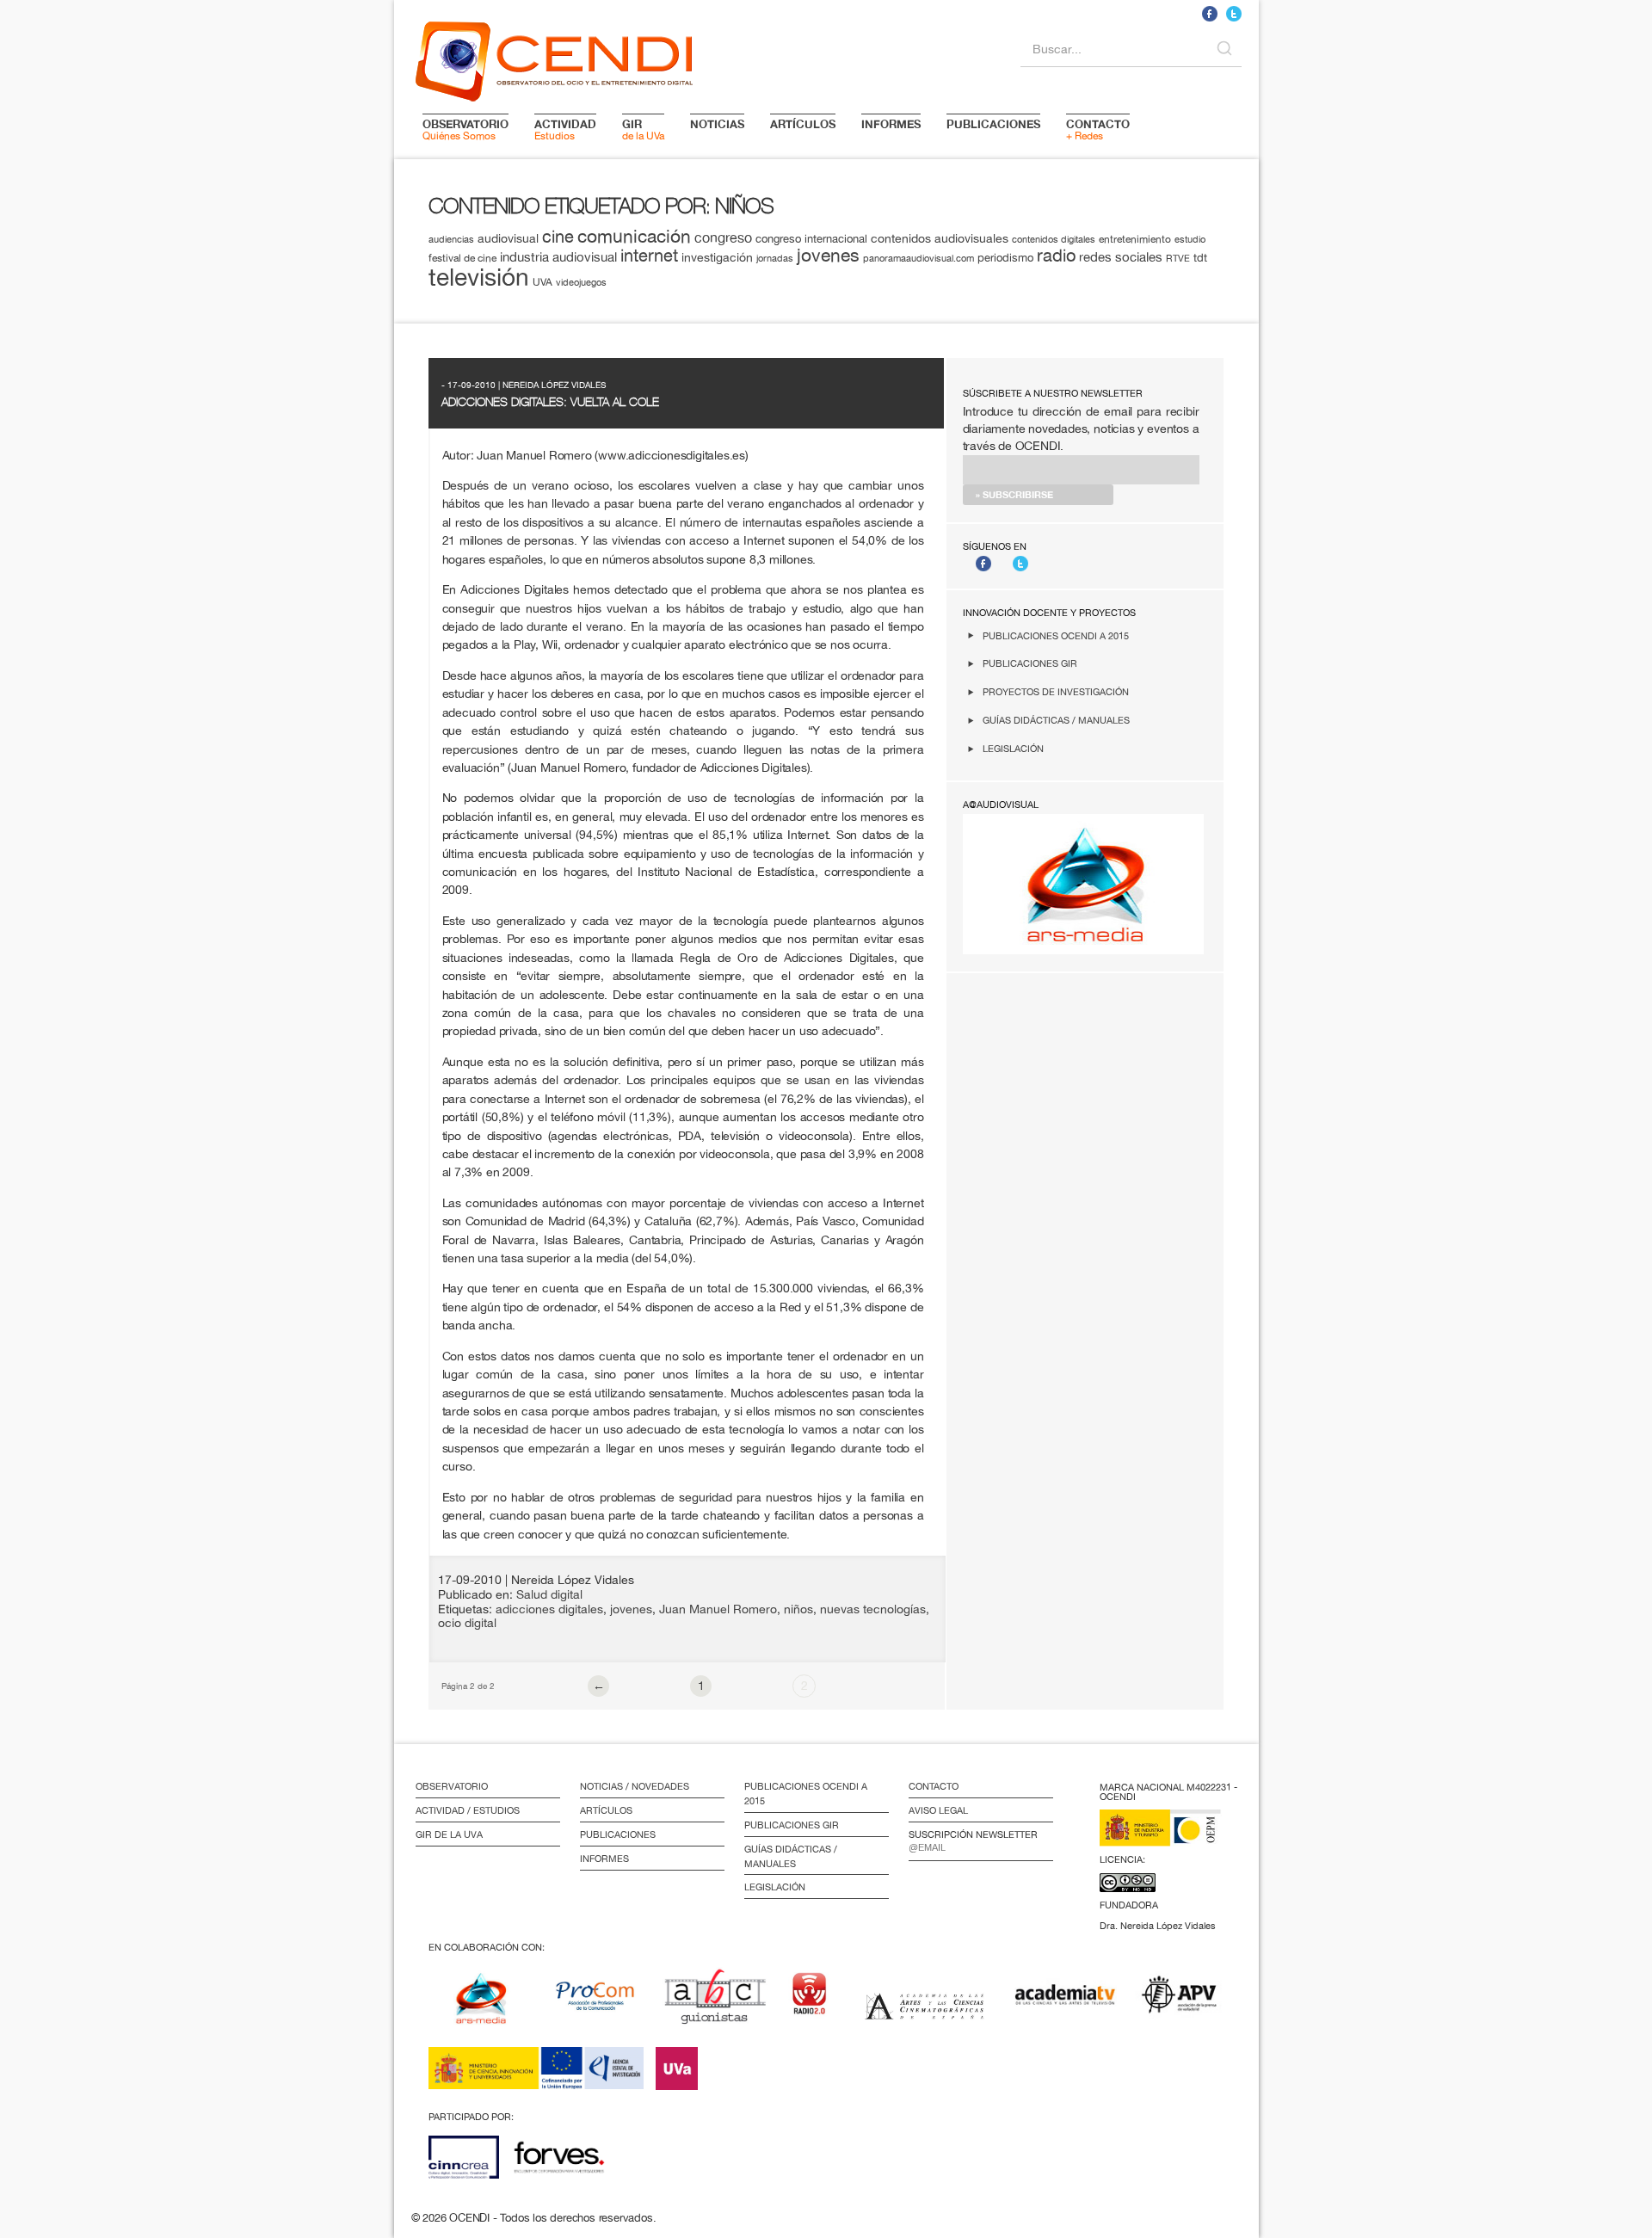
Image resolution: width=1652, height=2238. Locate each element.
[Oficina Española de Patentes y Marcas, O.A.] (1173, 1838)
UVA (542, 282)
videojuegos (581, 282)
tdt (1200, 257)
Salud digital (549, 1594)
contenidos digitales (1054, 239)
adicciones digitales (549, 1609)
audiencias (451, 239)
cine (558, 236)
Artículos (606, 1810)
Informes (604, 1859)
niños (798, 1609)
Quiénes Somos (465, 129)
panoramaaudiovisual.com (918, 258)
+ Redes (1098, 129)
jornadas (775, 258)
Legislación (1013, 748)
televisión (479, 277)
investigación (717, 257)
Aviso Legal (938, 1810)
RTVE (1178, 258)
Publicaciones (618, 1834)
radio (1056, 255)
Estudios (565, 129)
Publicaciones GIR (1030, 663)
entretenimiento (1135, 239)
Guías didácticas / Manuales (1056, 720)
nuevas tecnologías (873, 1609)
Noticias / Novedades (635, 1786)
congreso (723, 237)
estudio (1190, 239)
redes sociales (1121, 257)
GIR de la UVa (449, 1834)
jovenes (828, 255)
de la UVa (643, 129)
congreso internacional (811, 239)
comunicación (634, 236)
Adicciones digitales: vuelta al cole (550, 402)
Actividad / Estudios (468, 1810)
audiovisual (508, 238)
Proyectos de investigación (1056, 691)
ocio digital (467, 1623)
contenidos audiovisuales (940, 238)
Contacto (934, 1786)
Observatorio (452, 1786)
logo (554, 59)
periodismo (1005, 257)
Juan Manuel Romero (718, 1609)
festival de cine (462, 258)
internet (649, 255)
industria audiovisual (558, 256)
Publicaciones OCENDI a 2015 (1056, 635)
